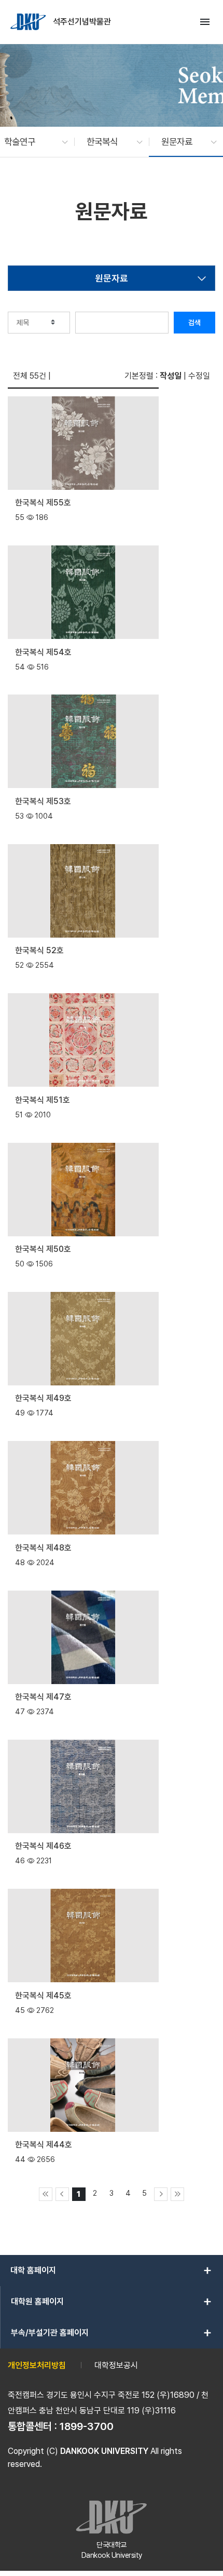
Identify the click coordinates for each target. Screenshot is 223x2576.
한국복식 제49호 (43, 1398)
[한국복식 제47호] (83, 1636)
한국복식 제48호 (43, 1548)
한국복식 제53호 (43, 801)
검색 (194, 323)
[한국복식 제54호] (83, 591)
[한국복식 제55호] (83, 442)
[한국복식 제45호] (83, 1935)
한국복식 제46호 (43, 1846)
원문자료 (112, 278)
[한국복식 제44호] (83, 2084)
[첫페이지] (46, 2194)
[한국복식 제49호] (83, 1338)
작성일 (171, 376)
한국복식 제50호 (43, 1249)
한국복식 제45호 (43, 1996)
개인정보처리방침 (37, 2365)
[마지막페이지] (177, 2194)
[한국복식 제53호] (83, 740)
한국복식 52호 (39, 950)
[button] (31, 142)
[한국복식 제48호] (83, 1487)
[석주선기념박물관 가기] (29, 22)
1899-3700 (87, 2426)
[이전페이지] (62, 2194)
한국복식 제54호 (43, 652)
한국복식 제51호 (43, 1100)
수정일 (199, 376)
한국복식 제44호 (44, 2145)
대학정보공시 (116, 2365)
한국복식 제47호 (43, 1697)
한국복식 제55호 (43, 503)
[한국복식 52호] (83, 890)
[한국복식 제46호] (83, 1786)
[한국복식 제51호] (83, 1039)
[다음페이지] (161, 2194)
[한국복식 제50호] (83, 1188)
